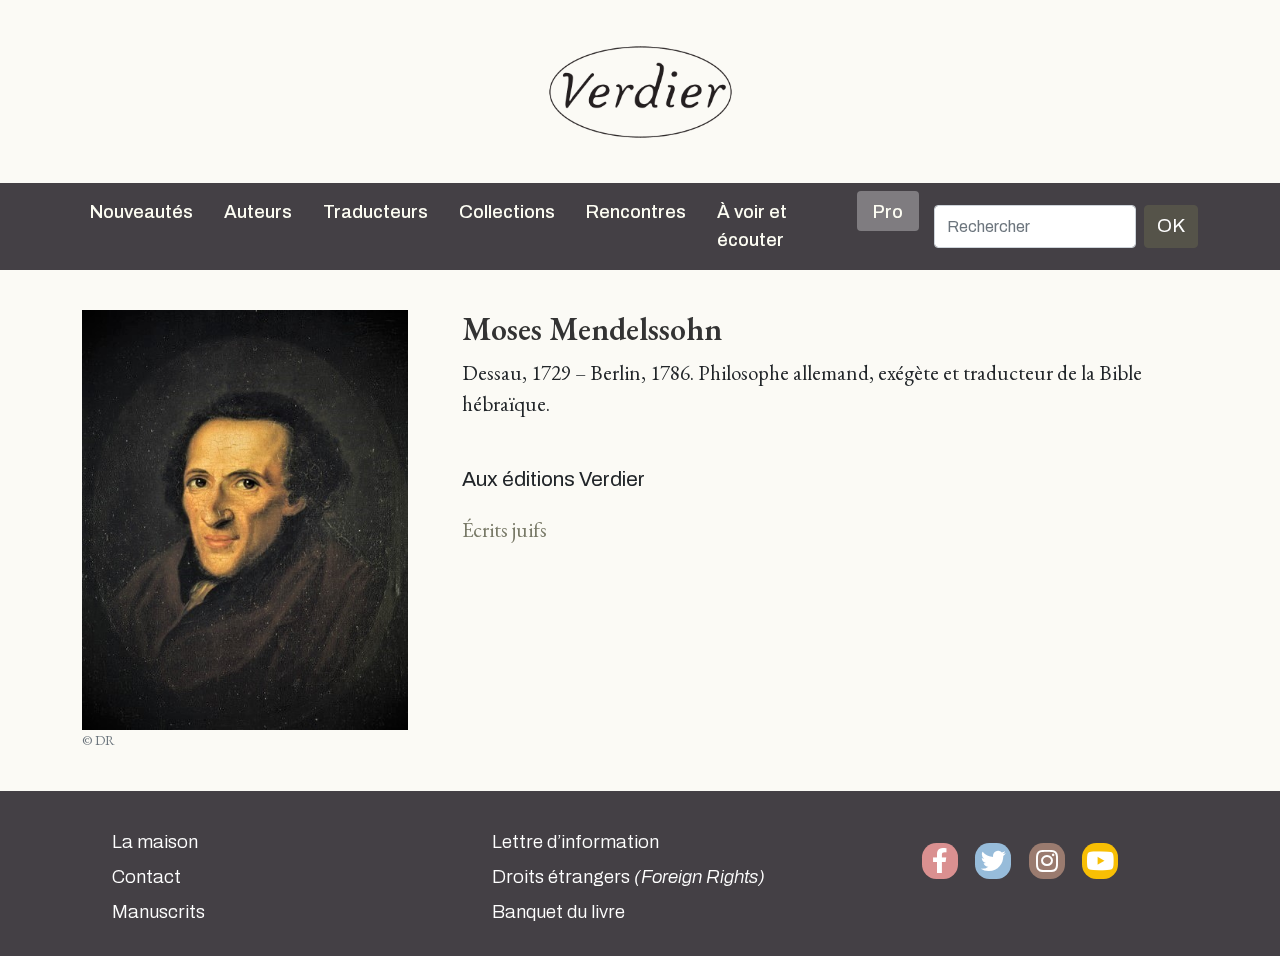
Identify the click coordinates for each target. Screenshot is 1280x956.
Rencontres (636, 212)
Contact (146, 877)
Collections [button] (507, 212)
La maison (155, 842)
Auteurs (258, 212)
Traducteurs (375, 212)
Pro (888, 212)
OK (1171, 225)
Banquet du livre (558, 912)
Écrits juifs (504, 529)
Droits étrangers (628, 877)
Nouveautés (141, 212)
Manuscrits (158, 912)
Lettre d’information (575, 842)
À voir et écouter (752, 226)
